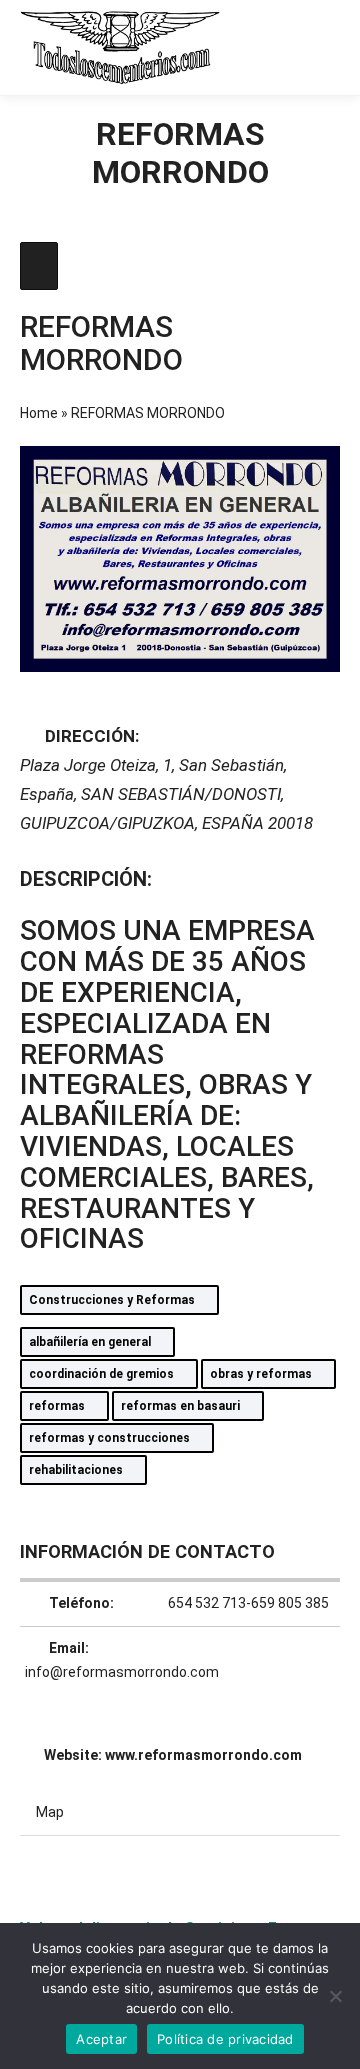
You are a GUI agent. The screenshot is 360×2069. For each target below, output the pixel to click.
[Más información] (286, 47)
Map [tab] (50, 1812)
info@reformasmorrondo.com (122, 1672)
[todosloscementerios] (120, 47)
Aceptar (101, 2039)
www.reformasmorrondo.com (203, 1755)
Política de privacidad (225, 2039)
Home (39, 413)
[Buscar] (250, 47)
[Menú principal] (322, 47)
